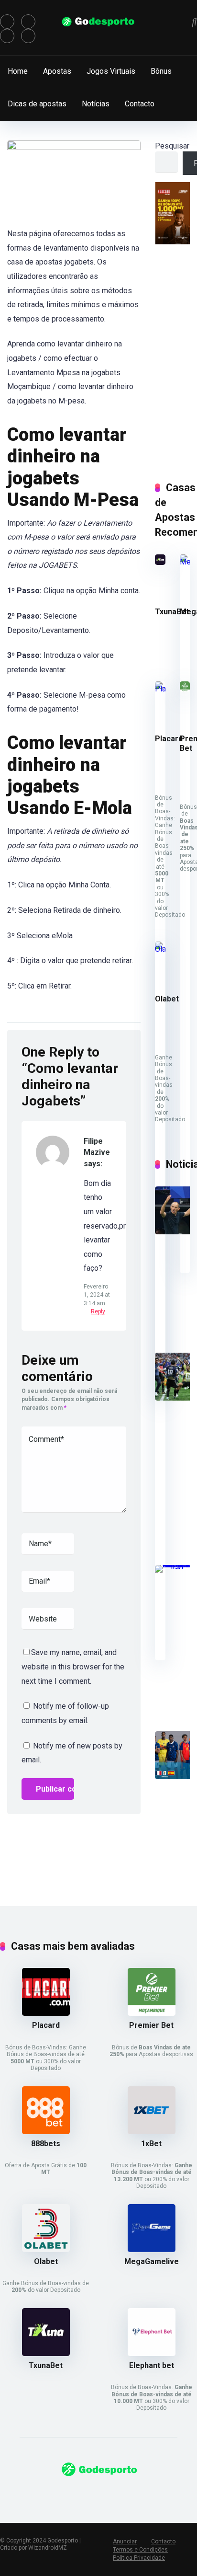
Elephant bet (152, 2365)
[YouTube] (7, 36)
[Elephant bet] (152, 2353)
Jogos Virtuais (111, 71)
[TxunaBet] (160, 562)
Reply (98, 1311)
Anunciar (125, 2541)
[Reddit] (28, 36)
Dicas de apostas (37, 104)
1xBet (151, 2144)
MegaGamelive (152, 2261)
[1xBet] (152, 2132)
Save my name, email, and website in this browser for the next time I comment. (73, 1667)
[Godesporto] (99, 22)
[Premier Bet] (185, 689)
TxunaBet (172, 612)
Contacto (140, 104)
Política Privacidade (139, 2558)
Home (18, 71)
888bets (46, 2144)
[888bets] (46, 2132)
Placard (169, 739)
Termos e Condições (140, 2550)
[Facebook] (7, 22)
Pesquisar (172, 146)
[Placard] (160, 689)
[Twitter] (28, 22)
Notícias (96, 104)
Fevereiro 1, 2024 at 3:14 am (97, 1295)
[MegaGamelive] (185, 562)
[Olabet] (160, 949)
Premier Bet (151, 2025)
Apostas (57, 71)
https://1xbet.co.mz (33, 2496)
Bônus (161, 71)
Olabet (167, 999)
